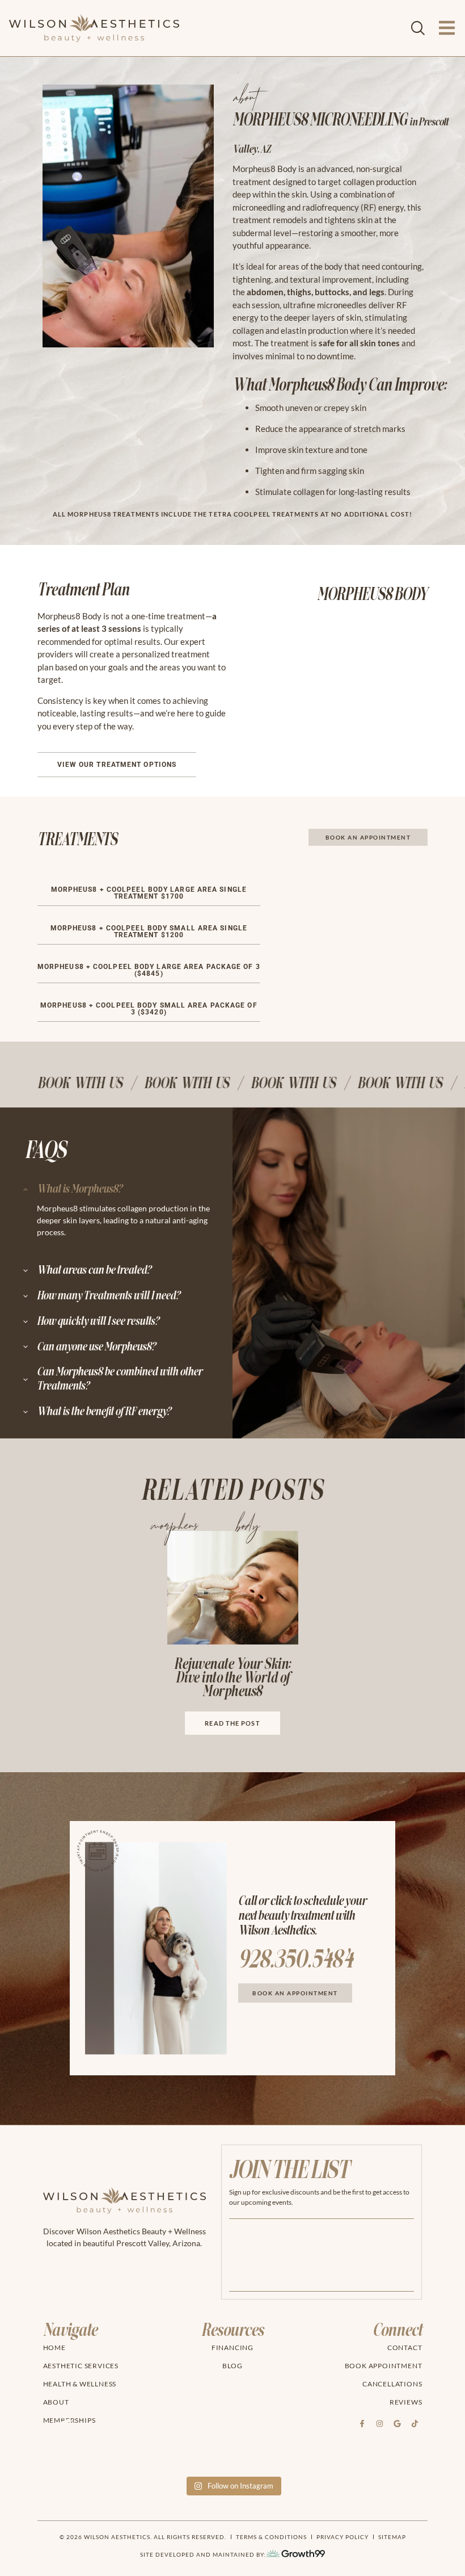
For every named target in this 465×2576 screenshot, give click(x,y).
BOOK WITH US (56, 1083)
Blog (232, 2366)
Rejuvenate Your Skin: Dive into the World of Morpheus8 (232, 1678)
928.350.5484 (295, 1960)
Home (54, 2348)
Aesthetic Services (81, 2366)
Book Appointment (384, 2366)
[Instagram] (379, 2424)
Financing (232, 2348)
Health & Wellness (80, 2384)
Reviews (406, 2402)
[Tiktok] (415, 2424)
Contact (405, 2348)
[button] (149, 893)
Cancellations (392, 2384)
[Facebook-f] (362, 2424)
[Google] (397, 2424)
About (56, 2402)
